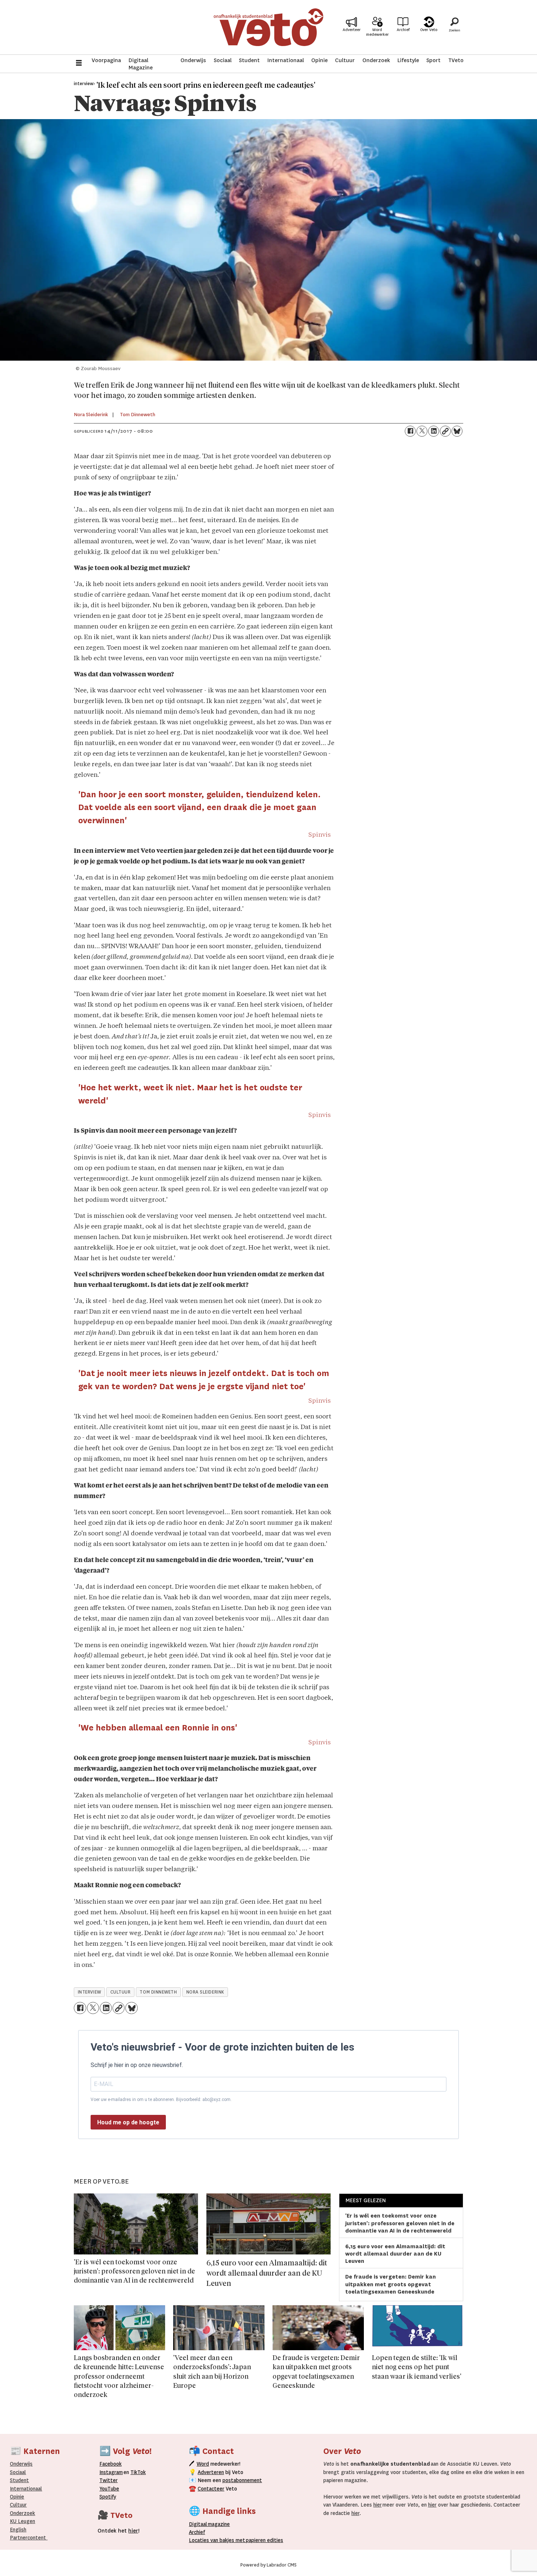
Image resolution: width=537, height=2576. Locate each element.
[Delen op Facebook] (410, 431)
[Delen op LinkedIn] (434, 431)
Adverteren (211, 2472)
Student (249, 60)
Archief (403, 30)
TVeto (456, 60)
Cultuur (345, 60)
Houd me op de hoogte (128, 2122)
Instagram (111, 2472)
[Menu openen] (79, 64)
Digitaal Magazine (141, 64)
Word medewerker (377, 32)
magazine (211, 2524)
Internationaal (286, 60)
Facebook (111, 2464)
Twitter (108, 2480)
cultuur (121, 1992)
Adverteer (352, 30)
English (18, 2530)
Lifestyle (408, 60)
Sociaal (223, 60)
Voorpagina (106, 60)
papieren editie (263, 2540)
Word (203, 2464)
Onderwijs (193, 60)
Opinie (319, 60)
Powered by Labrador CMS (268, 2565)
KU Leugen (22, 2521)
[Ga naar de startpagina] (268, 27)
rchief (197, 2532)
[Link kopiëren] (445, 431)
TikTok (138, 2472)
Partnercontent (28, 2538)
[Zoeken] (454, 27)
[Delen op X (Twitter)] (422, 431)
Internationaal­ (26, 2489)
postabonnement (242, 2480)
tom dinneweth (158, 1992)
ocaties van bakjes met (218, 2540)
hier (378, 2505)
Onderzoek (376, 60)
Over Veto (429, 30)
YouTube (109, 2489)
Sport (433, 60)
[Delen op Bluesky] (457, 431)
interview (89, 1992)
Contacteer (211, 2489)
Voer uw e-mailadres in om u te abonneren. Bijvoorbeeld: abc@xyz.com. (161, 2100)
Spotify (108, 2497)
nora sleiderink (205, 1992)
